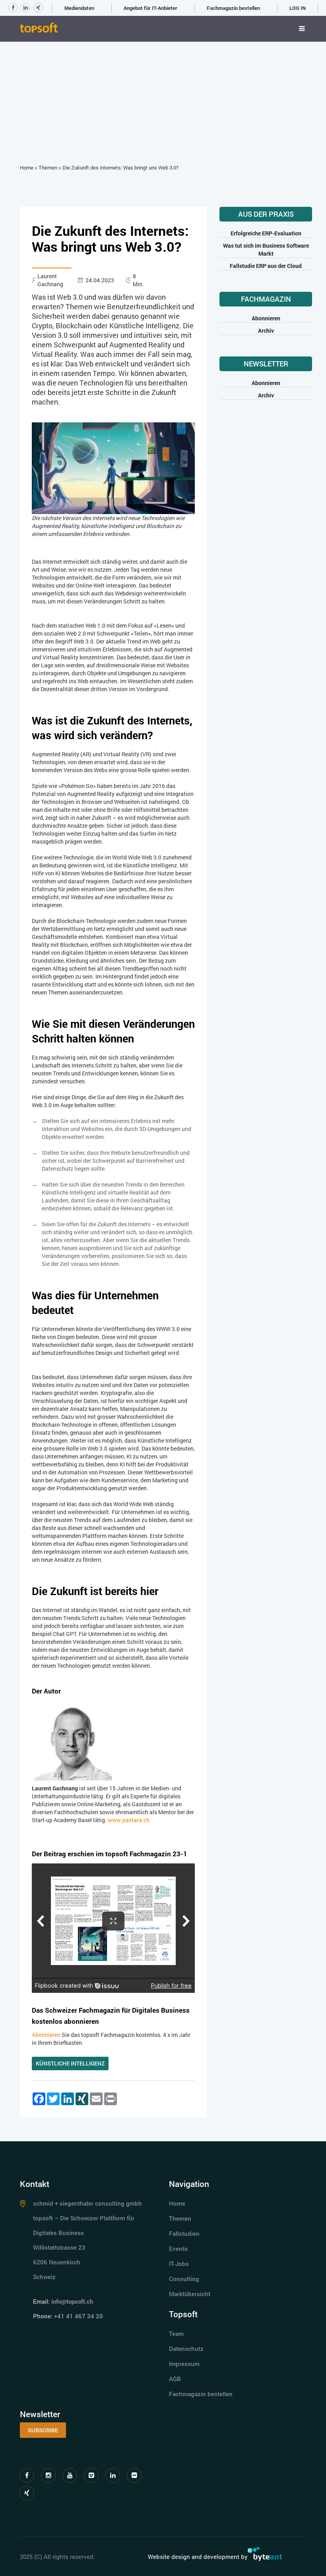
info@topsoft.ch (72, 2301)
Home (27, 168)
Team (176, 2333)
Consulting (184, 2279)
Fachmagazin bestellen (233, 8)
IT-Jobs (179, 2264)
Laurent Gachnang (50, 280)
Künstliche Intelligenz (70, 2063)
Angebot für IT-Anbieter (150, 8)
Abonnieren (46, 2035)
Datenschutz (186, 2349)
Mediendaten (79, 8)
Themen (48, 168)
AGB (175, 2379)
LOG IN (298, 8)
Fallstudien (184, 2233)
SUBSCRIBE (43, 2430)
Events (178, 2248)
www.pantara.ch (129, 1820)
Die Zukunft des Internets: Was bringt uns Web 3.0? (120, 168)
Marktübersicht (190, 2294)
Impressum (184, 2364)
